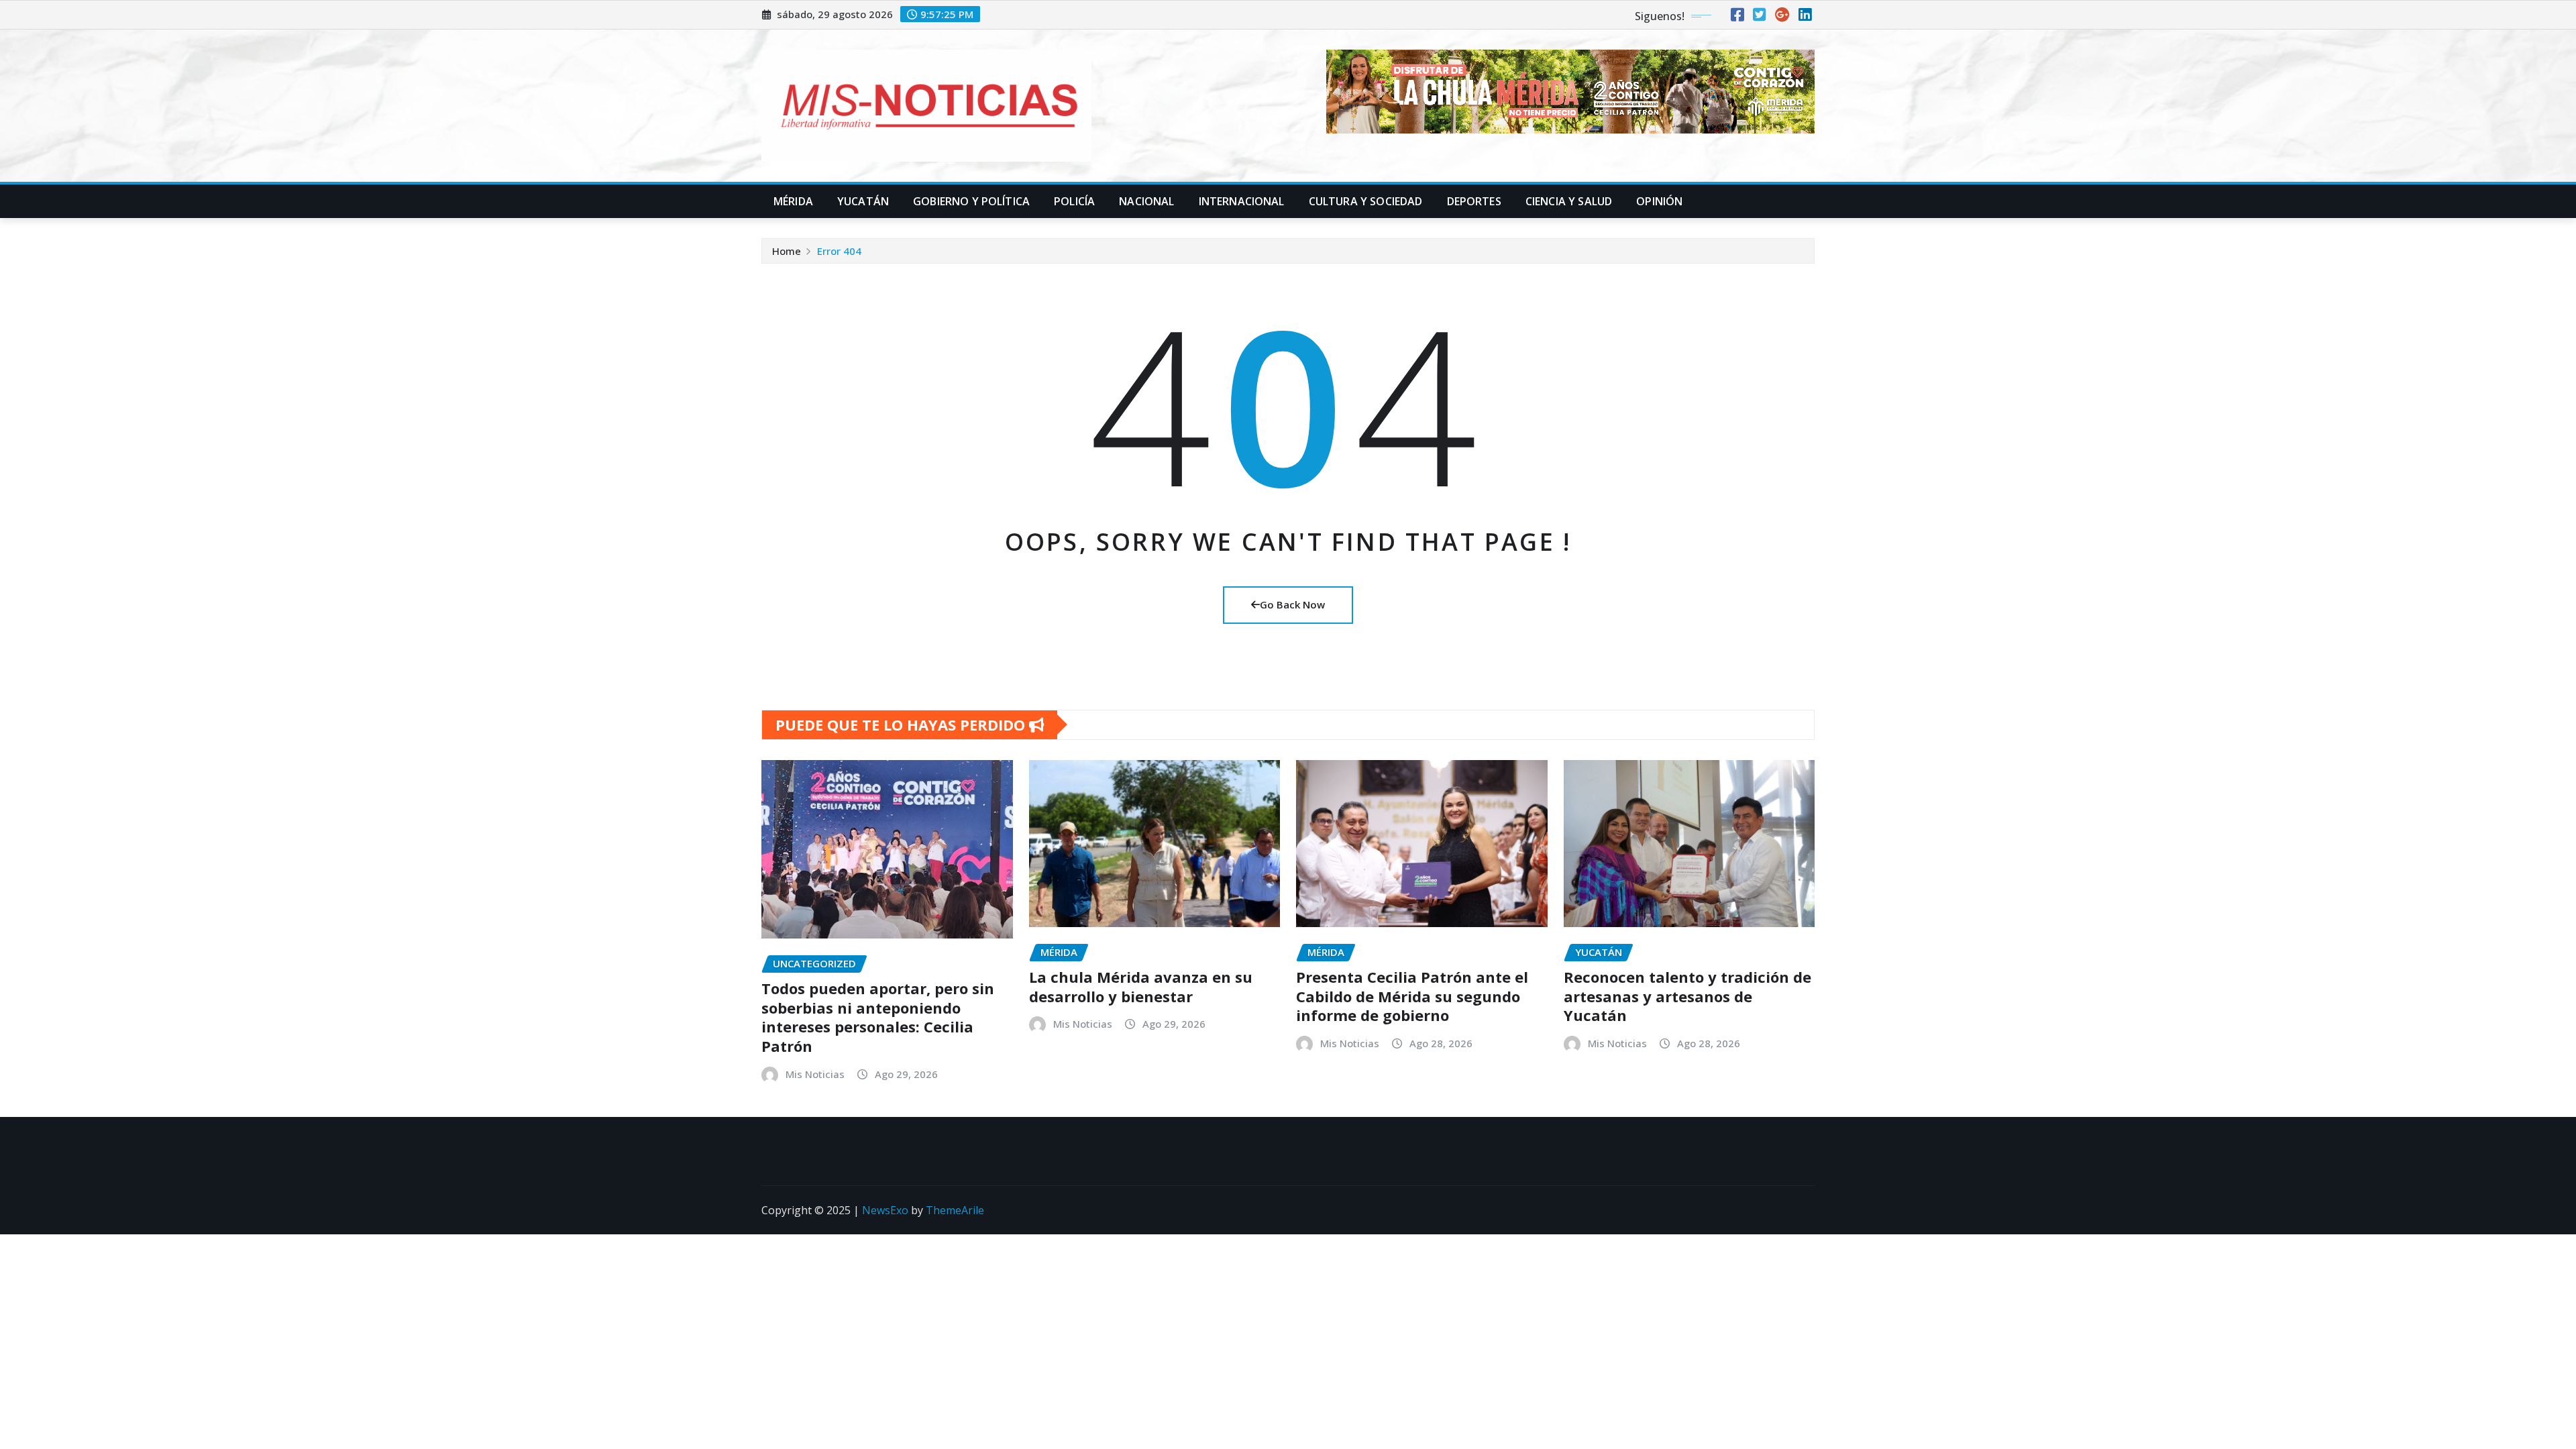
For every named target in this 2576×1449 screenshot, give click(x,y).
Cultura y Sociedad (1366, 201)
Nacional (1146, 201)
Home (787, 251)
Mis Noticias (815, 1074)
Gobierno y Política (971, 201)
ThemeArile (955, 1210)
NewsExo (885, 1210)
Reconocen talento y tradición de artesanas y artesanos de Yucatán (1687, 996)
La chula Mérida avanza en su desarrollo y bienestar (1141, 986)
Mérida (793, 201)
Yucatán (863, 201)
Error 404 (839, 251)
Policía (1074, 201)
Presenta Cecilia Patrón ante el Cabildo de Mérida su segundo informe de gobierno (1412, 996)
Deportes (1474, 201)
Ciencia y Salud (1569, 201)
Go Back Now (1292, 604)
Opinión (1659, 201)
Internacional (1242, 201)
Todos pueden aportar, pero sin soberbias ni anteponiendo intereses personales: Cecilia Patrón (878, 1017)
